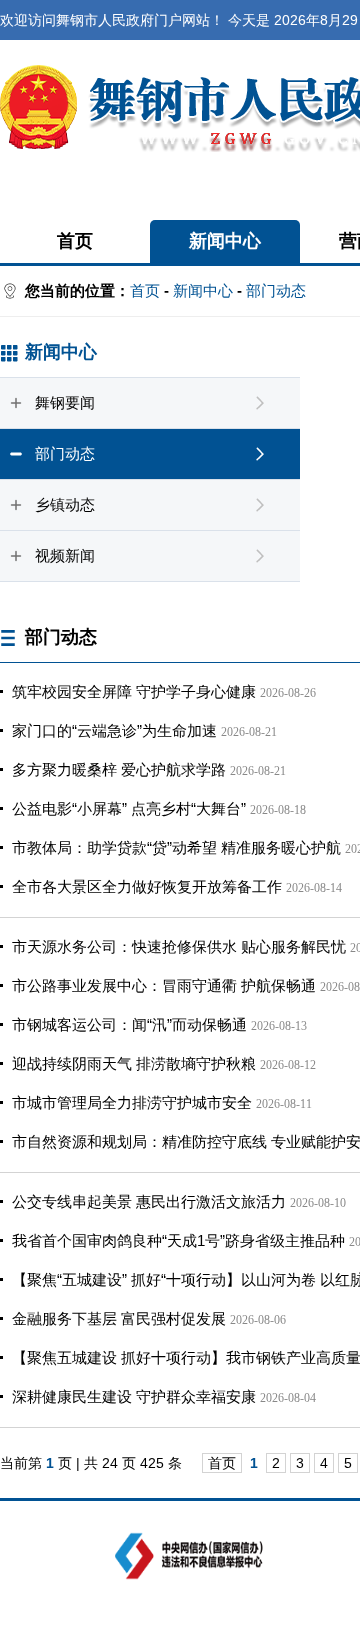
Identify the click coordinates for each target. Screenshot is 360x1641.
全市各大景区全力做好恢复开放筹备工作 (147, 886)
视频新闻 (65, 555)
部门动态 (276, 290)
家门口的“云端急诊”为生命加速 (114, 730)
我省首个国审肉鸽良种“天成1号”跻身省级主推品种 (178, 1240)
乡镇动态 (65, 504)
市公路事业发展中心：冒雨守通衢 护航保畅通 (164, 985)
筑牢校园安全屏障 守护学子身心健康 (134, 691)
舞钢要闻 (65, 402)
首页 (75, 241)
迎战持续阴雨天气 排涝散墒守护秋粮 (134, 1063)
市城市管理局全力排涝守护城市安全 (132, 1102)
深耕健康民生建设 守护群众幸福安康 (134, 1396)
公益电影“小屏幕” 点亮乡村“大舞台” (129, 808)
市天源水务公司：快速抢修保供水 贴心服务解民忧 (179, 946)
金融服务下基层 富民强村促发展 (119, 1318)
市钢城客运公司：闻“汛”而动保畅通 (129, 1024)
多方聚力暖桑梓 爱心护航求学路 (119, 769)
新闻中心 (225, 241)
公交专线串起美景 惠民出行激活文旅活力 (149, 1201)
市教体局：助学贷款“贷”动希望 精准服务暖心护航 (176, 847)
